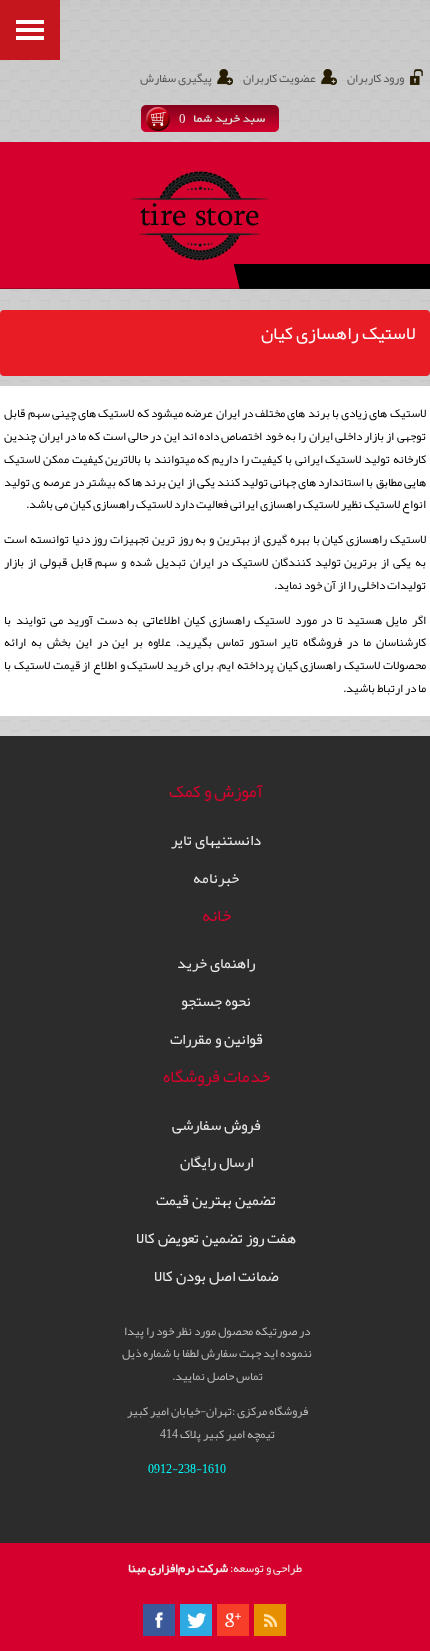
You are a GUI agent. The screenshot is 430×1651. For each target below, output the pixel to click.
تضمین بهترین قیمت (216, 1200)
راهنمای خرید (216, 963)
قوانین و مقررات (216, 1039)
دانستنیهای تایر (216, 840)
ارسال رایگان (216, 1162)
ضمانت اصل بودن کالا (216, 1276)
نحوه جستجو (216, 1001)
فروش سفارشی (216, 1125)
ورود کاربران (375, 78)
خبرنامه (216, 878)
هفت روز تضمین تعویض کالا (216, 1238)
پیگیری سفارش (176, 78)
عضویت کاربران (279, 78)
